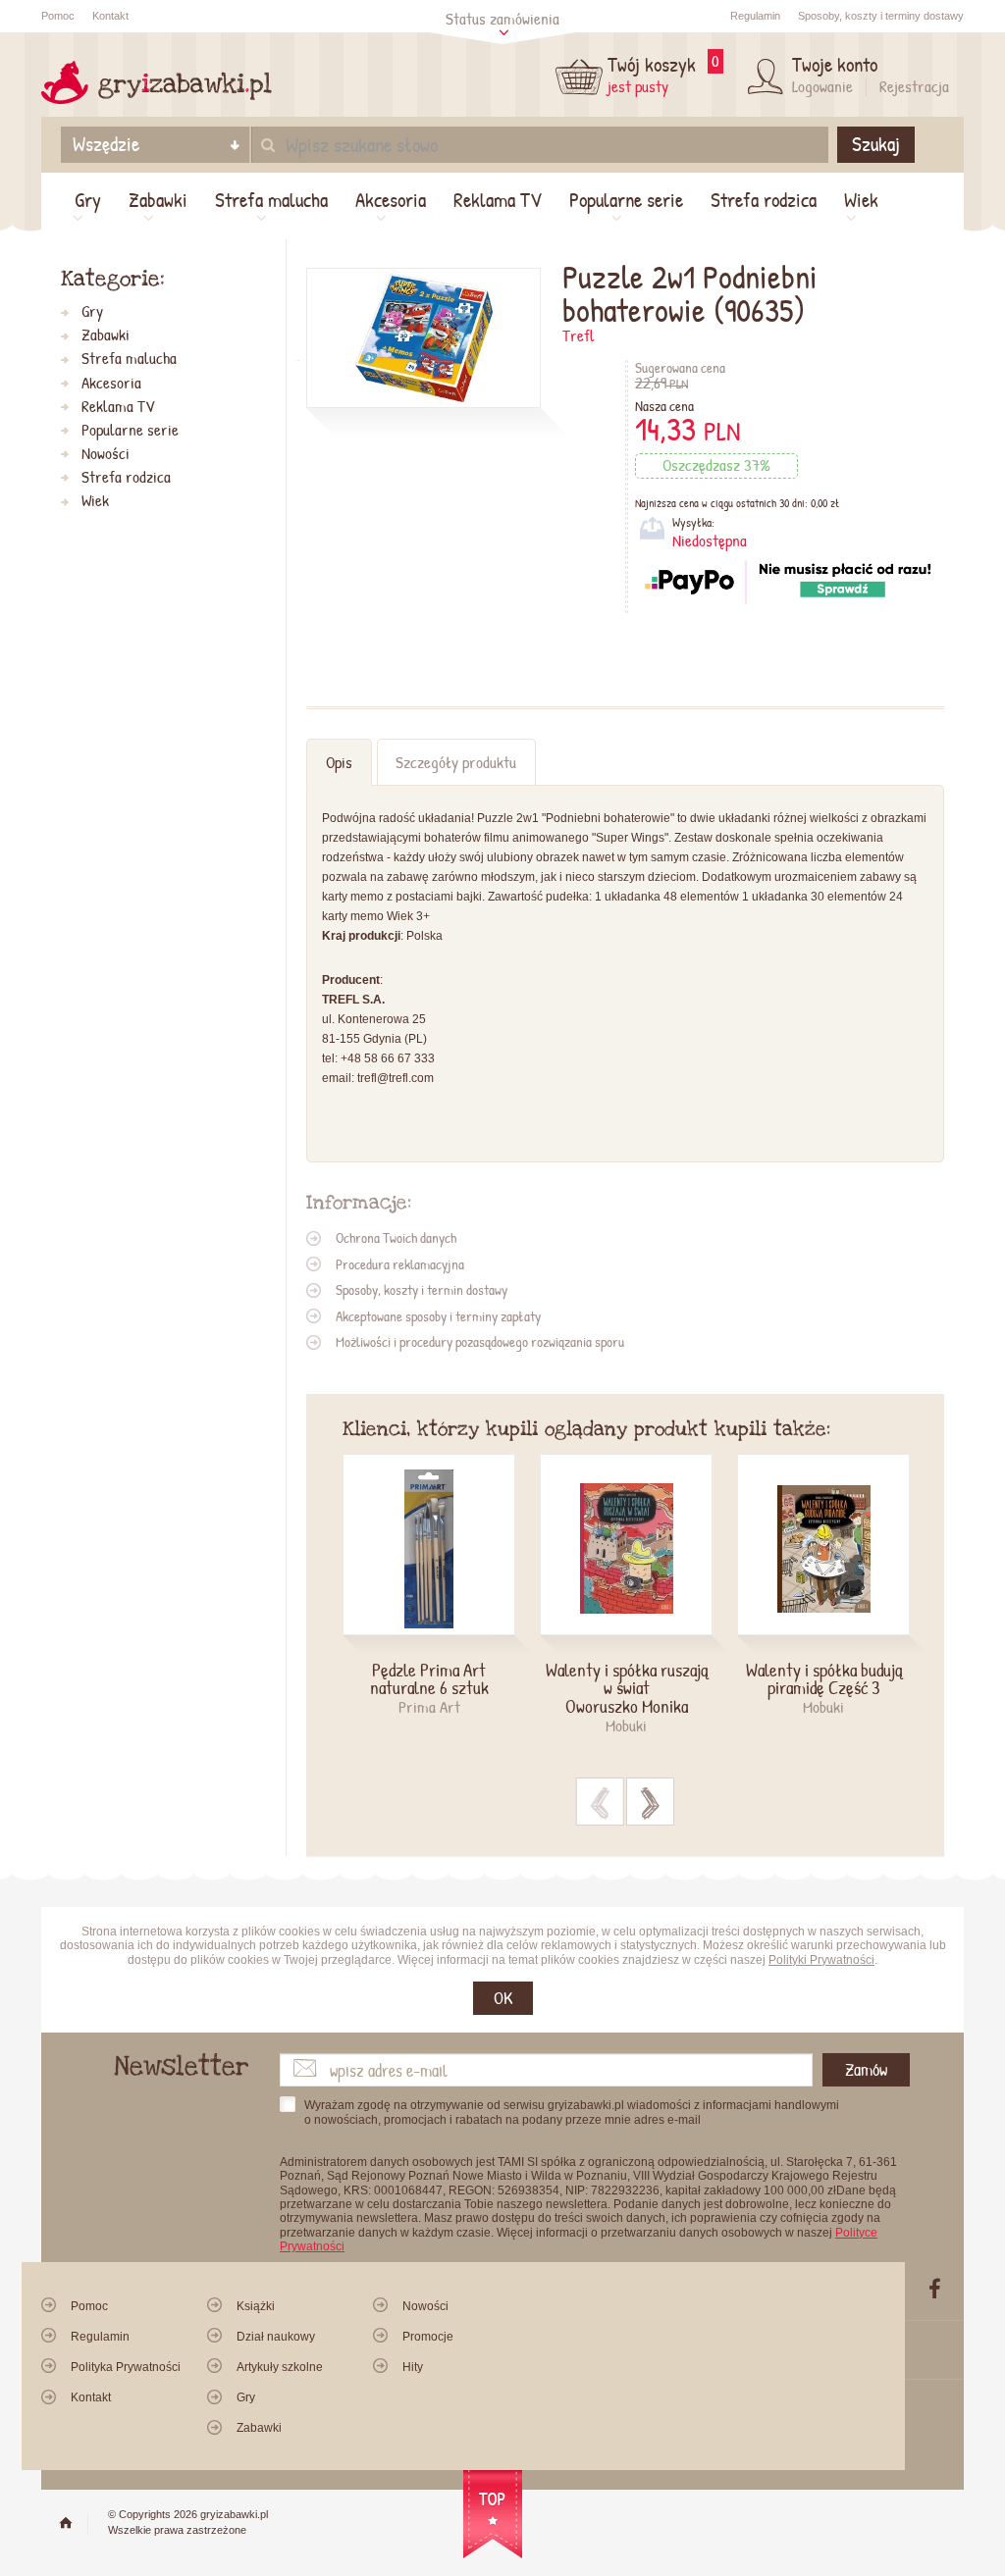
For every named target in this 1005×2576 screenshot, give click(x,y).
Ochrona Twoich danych (396, 1237)
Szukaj (876, 144)
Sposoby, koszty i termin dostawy (422, 1289)
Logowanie (822, 86)
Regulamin (755, 16)
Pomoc (58, 16)
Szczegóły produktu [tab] (456, 762)
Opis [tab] (339, 762)
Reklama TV (498, 200)
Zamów (866, 2069)
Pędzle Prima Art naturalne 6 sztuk (429, 1679)
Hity (413, 2367)
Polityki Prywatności (821, 1960)
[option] (441, 1586)
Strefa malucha (271, 200)
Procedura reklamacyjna (400, 1264)
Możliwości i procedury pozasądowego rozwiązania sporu (480, 1341)
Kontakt (110, 16)
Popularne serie (626, 200)
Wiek (861, 200)
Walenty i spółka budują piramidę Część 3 (824, 1679)
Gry (88, 200)
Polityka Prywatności (126, 2367)
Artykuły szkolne (280, 2367)
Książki (256, 2306)
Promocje (428, 2337)
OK (503, 1998)
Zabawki (158, 200)
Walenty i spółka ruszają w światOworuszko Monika (627, 1688)
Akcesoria (391, 200)
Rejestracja (914, 86)
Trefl (579, 335)
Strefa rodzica (764, 200)
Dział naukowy (276, 2337)
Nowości (106, 454)
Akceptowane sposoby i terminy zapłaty (438, 1316)
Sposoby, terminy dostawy (881, 16)
